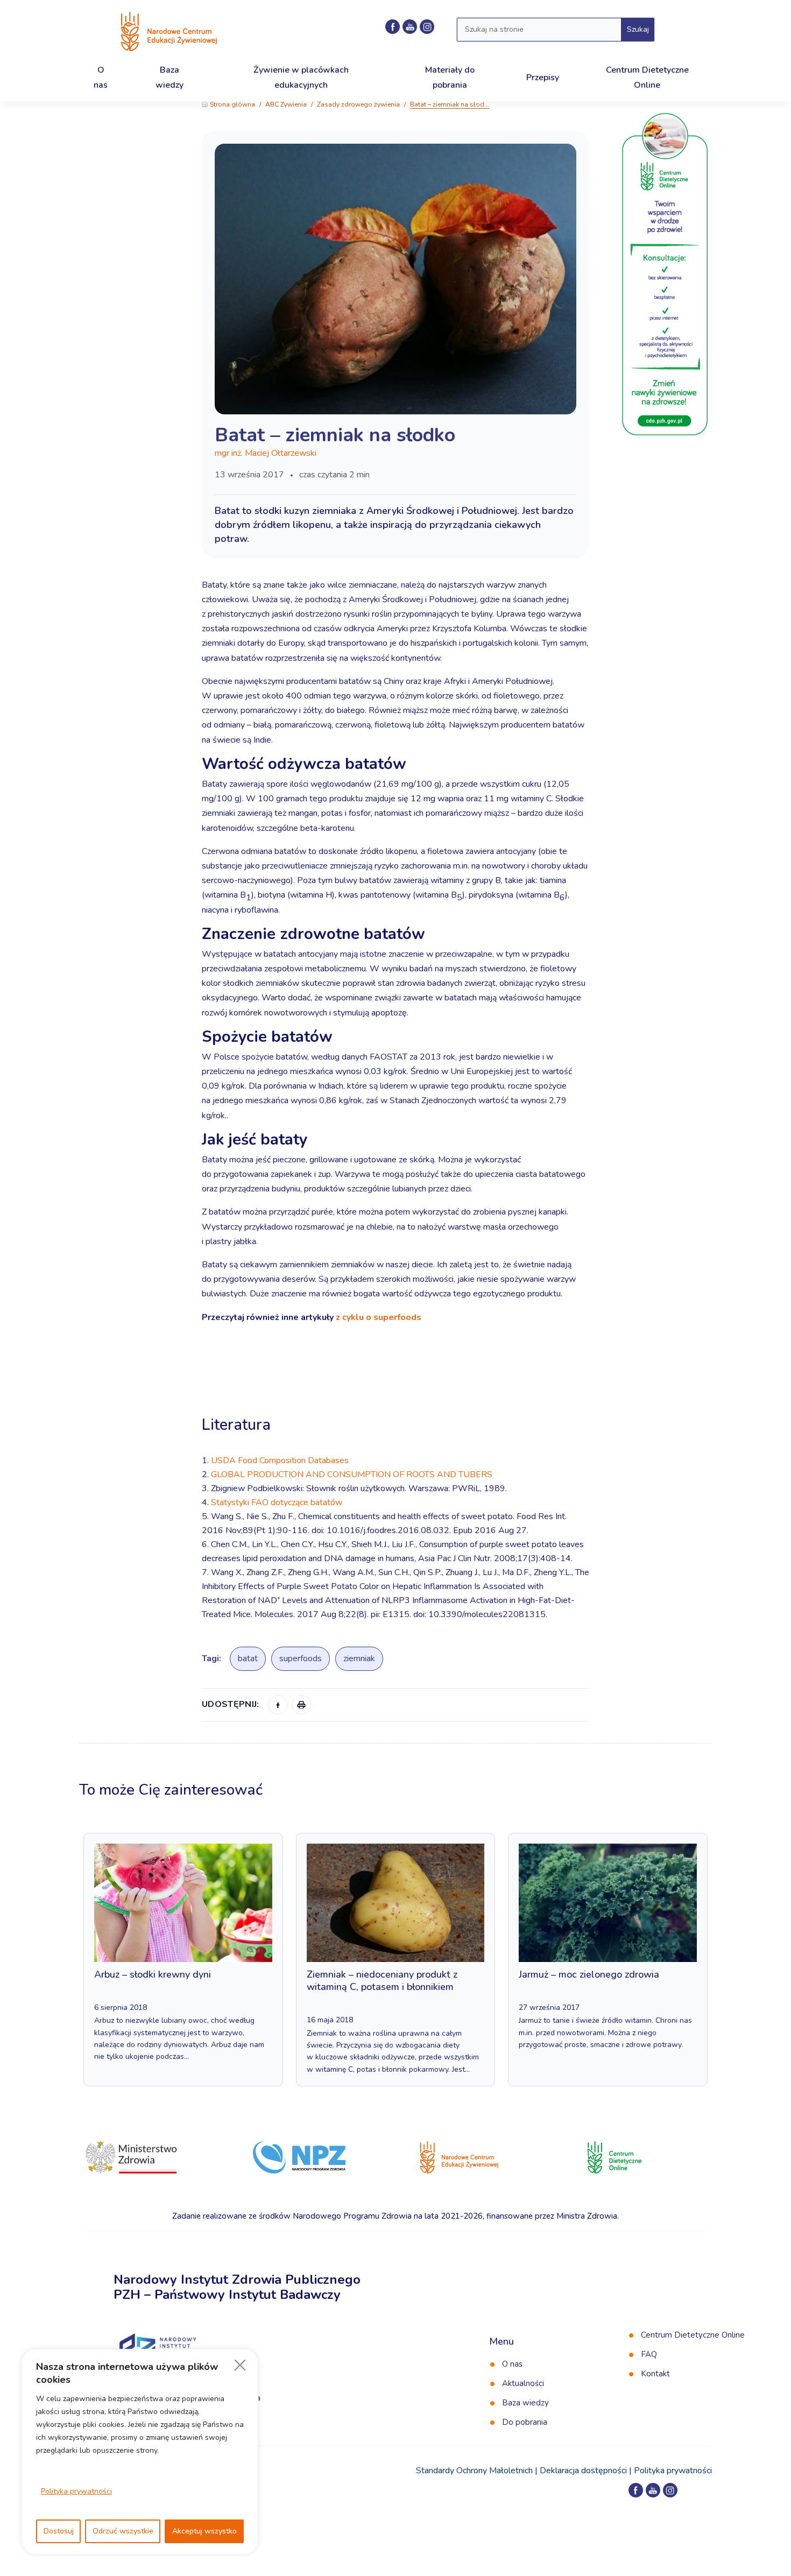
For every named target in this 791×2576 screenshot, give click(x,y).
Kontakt (655, 2374)
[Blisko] (240, 2365)
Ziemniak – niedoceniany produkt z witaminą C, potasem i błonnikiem (382, 1981)
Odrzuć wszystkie (123, 2531)
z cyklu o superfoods (379, 1317)
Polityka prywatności (76, 2491)
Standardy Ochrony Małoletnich (474, 2471)
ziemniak (359, 1658)
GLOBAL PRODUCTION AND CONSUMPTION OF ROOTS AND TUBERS (352, 1474)
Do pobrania (525, 2422)
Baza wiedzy (525, 2403)
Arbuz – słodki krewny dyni (153, 1974)
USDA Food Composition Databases (280, 1460)
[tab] (395, 1393)
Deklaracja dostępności (583, 2471)
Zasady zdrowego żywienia (358, 104)
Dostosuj (59, 2531)
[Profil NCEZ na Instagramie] (427, 27)
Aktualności (523, 2383)
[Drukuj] (301, 1705)
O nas (512, 2364)
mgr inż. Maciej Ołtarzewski (266, 453)
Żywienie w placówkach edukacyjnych (301, 77)
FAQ (649, 2354)
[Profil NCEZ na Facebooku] (393, 27)
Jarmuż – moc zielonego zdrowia (589, 1974)
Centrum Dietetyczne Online (693, 2335)
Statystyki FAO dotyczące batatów (277, 1502)
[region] (140, 2452)
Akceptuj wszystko (204, 2531)
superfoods (301, 1658)
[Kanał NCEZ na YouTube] (410, 27)
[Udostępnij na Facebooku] (278, 1705)
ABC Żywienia (286, 104)
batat (248, 1658)
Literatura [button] (238, 1425)
